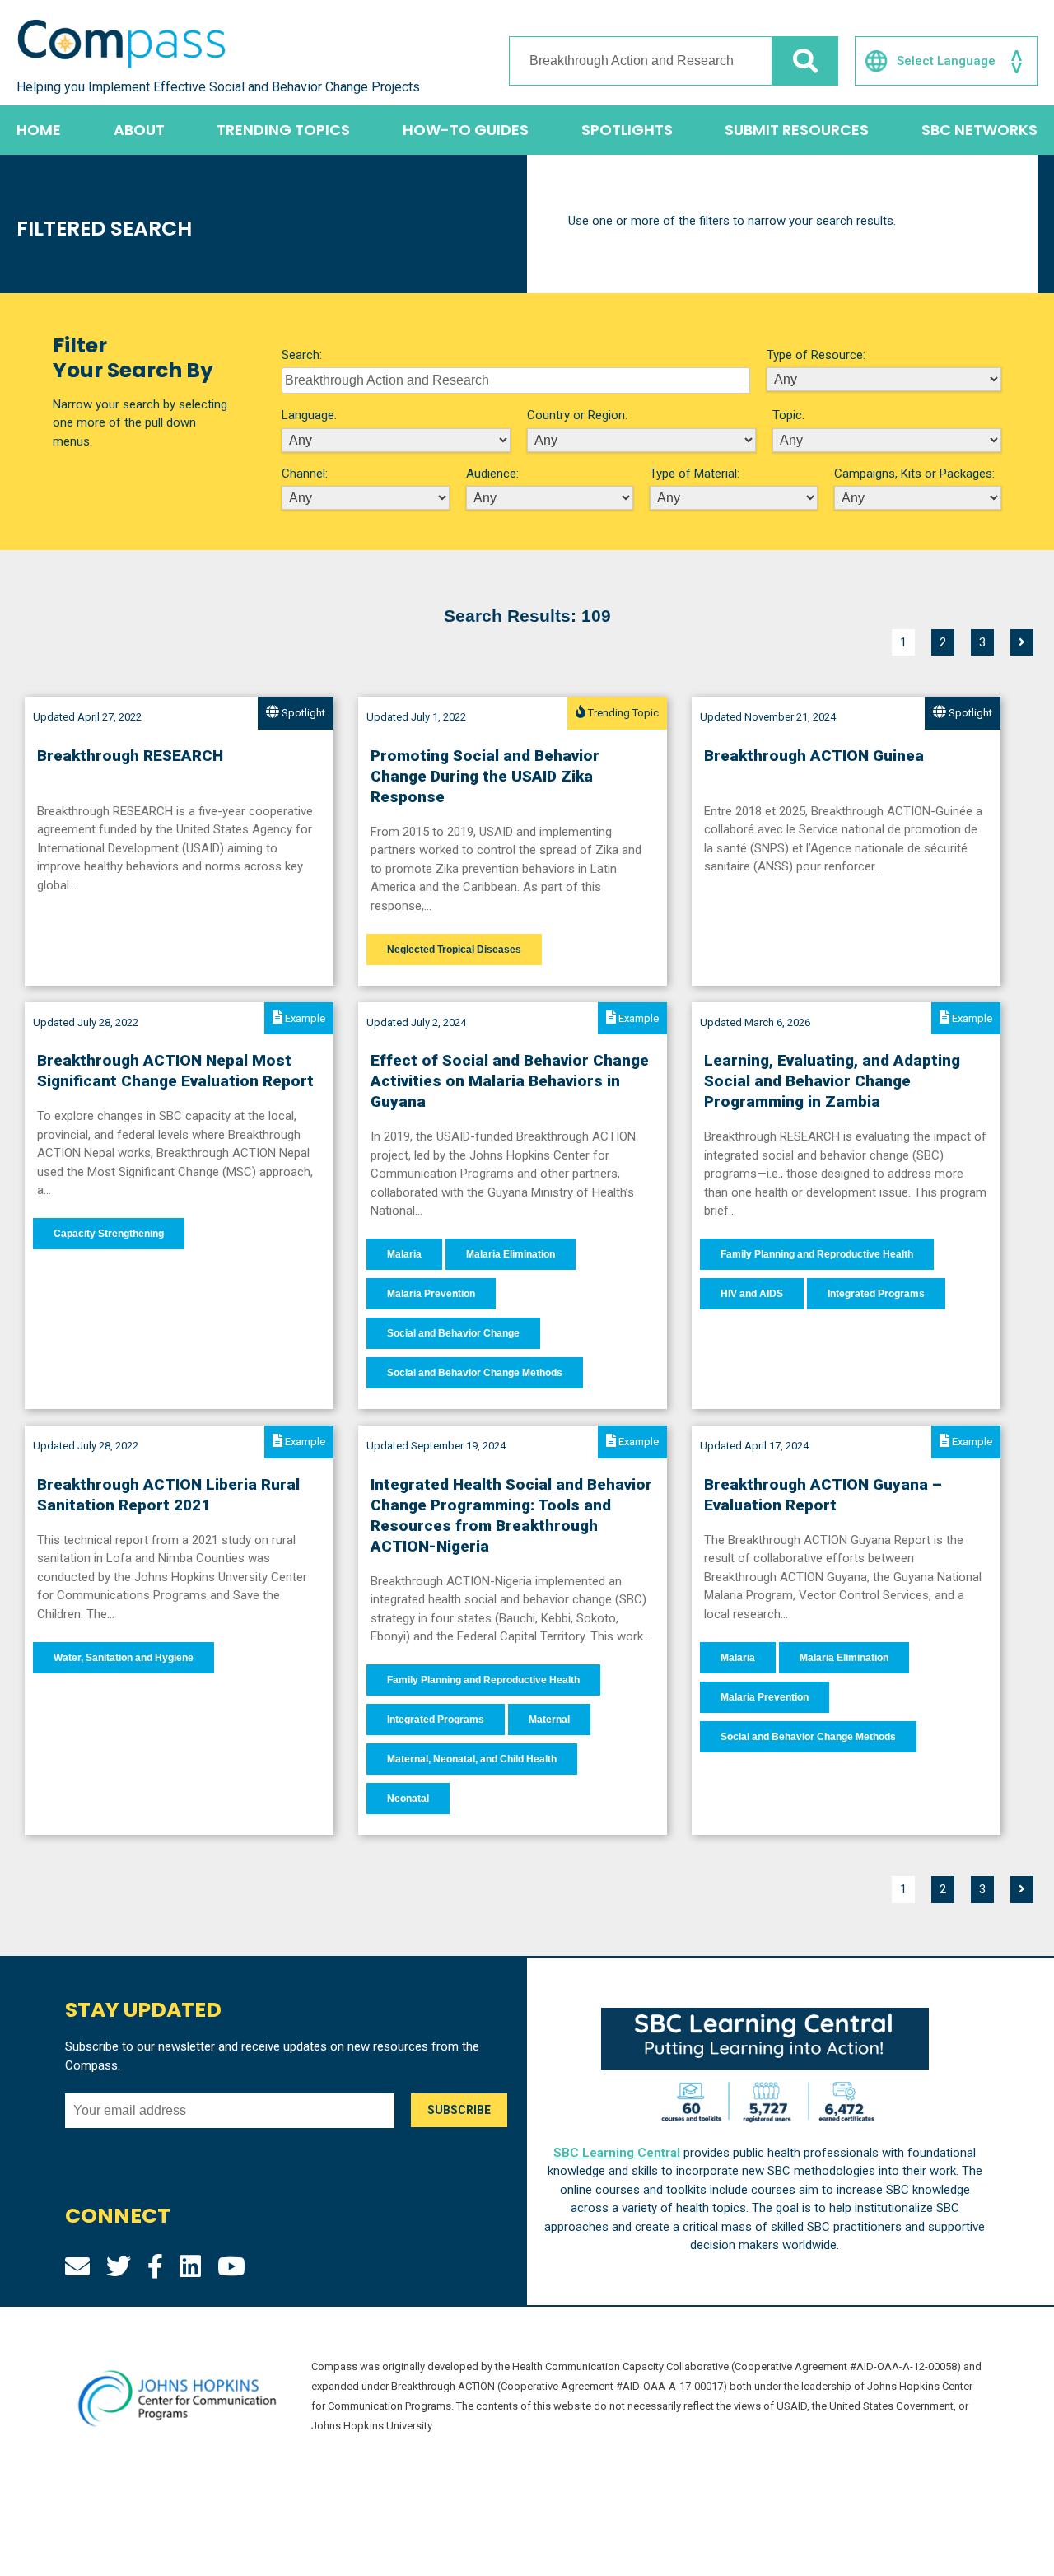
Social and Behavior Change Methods (475, 1373)
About (139, 130)
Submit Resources (797, 130)
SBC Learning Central (617, 2153)
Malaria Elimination (511, 1254)
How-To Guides (466, 130)
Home (39, 130)
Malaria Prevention (431, 1294)
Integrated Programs (876, 1294)
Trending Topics (283, 130)
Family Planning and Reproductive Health (817, 1254)
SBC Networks (979, 130)
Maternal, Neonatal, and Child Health (472, 1759)
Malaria (404, 1254)
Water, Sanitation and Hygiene (124, 1658)
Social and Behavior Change (453, 1333)
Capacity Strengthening (109, 1234)
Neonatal (408, 1799)
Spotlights (627, 130)
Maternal (549, 1720)
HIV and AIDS (752, 1294)
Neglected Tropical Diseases (454, 950)
